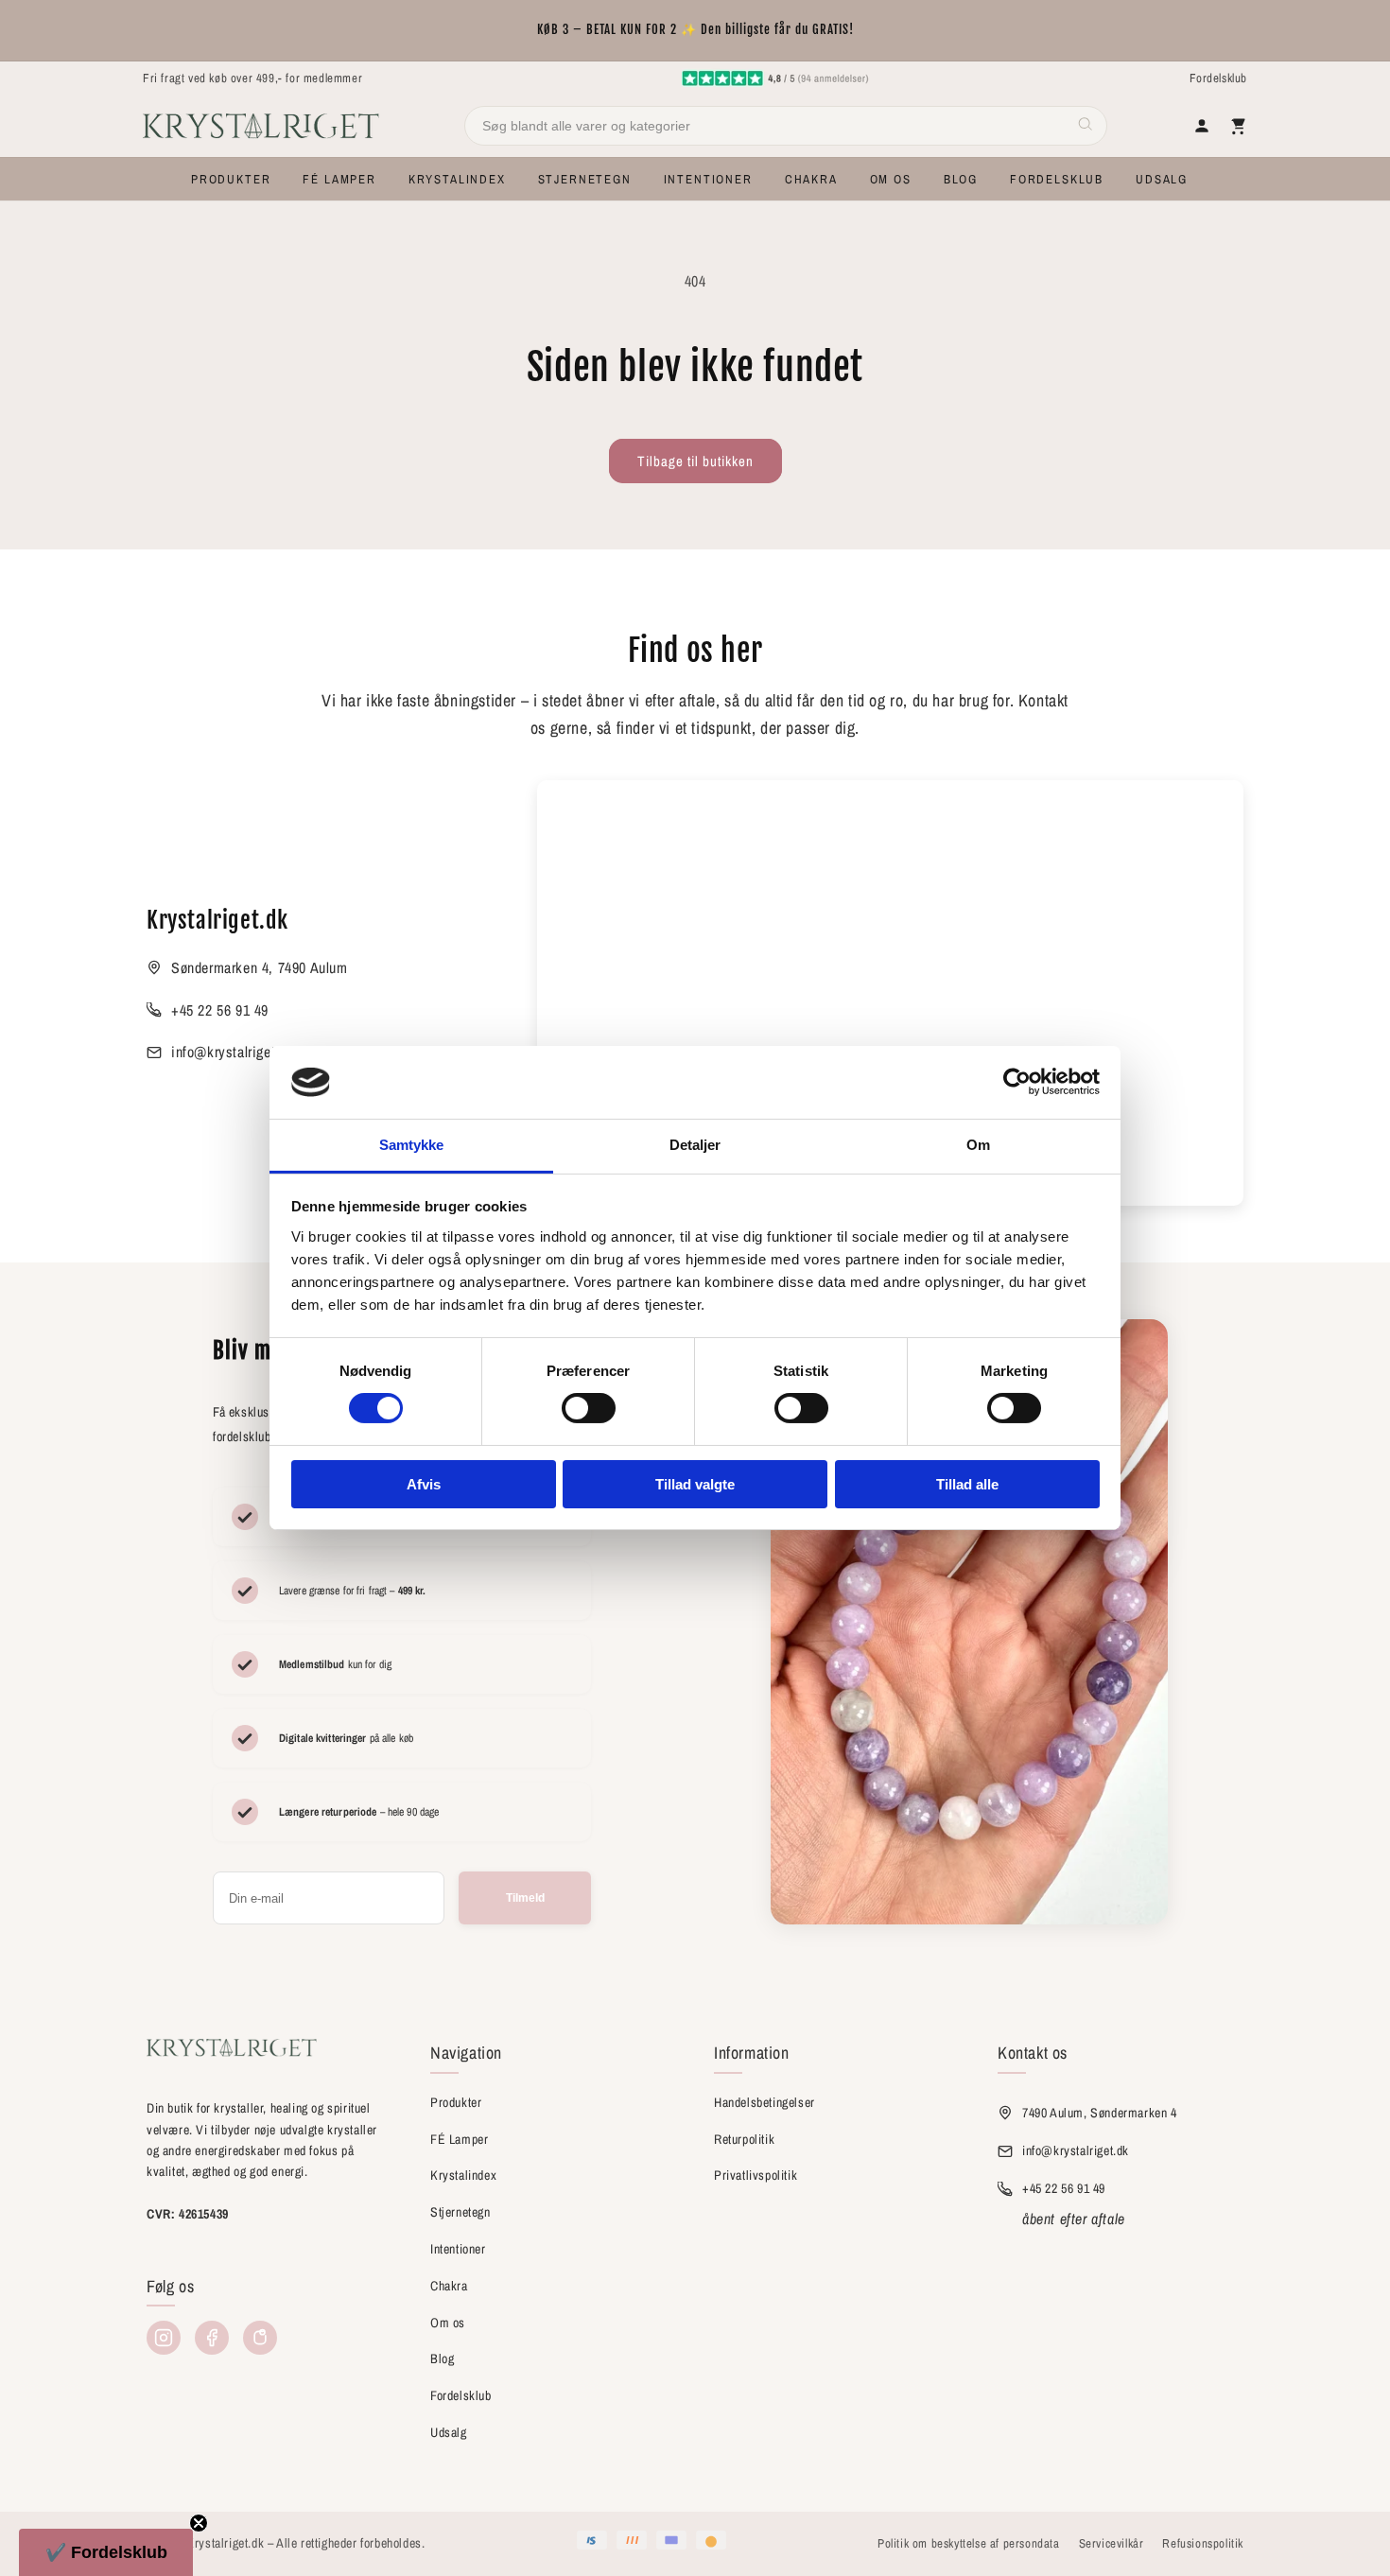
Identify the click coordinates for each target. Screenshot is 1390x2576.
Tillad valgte (695, 1484)
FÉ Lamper (459, 2139)
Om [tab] (978, 1145)
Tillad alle (967, 1484)
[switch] (589, 1408)
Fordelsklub (1218, 78)
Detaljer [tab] (695, 1145)
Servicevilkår (1112, 2543)
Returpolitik (744, 2139)
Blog (442, 2358)
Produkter (456, 2102)
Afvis (424, 1484)
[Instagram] (164, 2338)
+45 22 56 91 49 (220, 1010)
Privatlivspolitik (756, 2175)
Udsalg (449, 2432)
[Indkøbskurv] (1238, 126)
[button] (231, 179)
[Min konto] (1202, 126)
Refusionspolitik (1203, 2543)
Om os (448, 2323)
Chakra (449, 2286)
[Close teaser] (199, 2523)
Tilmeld (525, 1898)
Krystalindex (463, 2175)
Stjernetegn (460, 2212)
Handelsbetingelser (764, 2102)
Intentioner (458, 2249)
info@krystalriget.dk (233, 1052)
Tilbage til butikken (695, 461)
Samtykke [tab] (412, 1145)
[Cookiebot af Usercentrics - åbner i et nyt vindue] (1017, 1082)
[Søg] (1086, 126)
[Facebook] (212, 2338)
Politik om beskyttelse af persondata (969, 2543)
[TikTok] (260, 2338)
